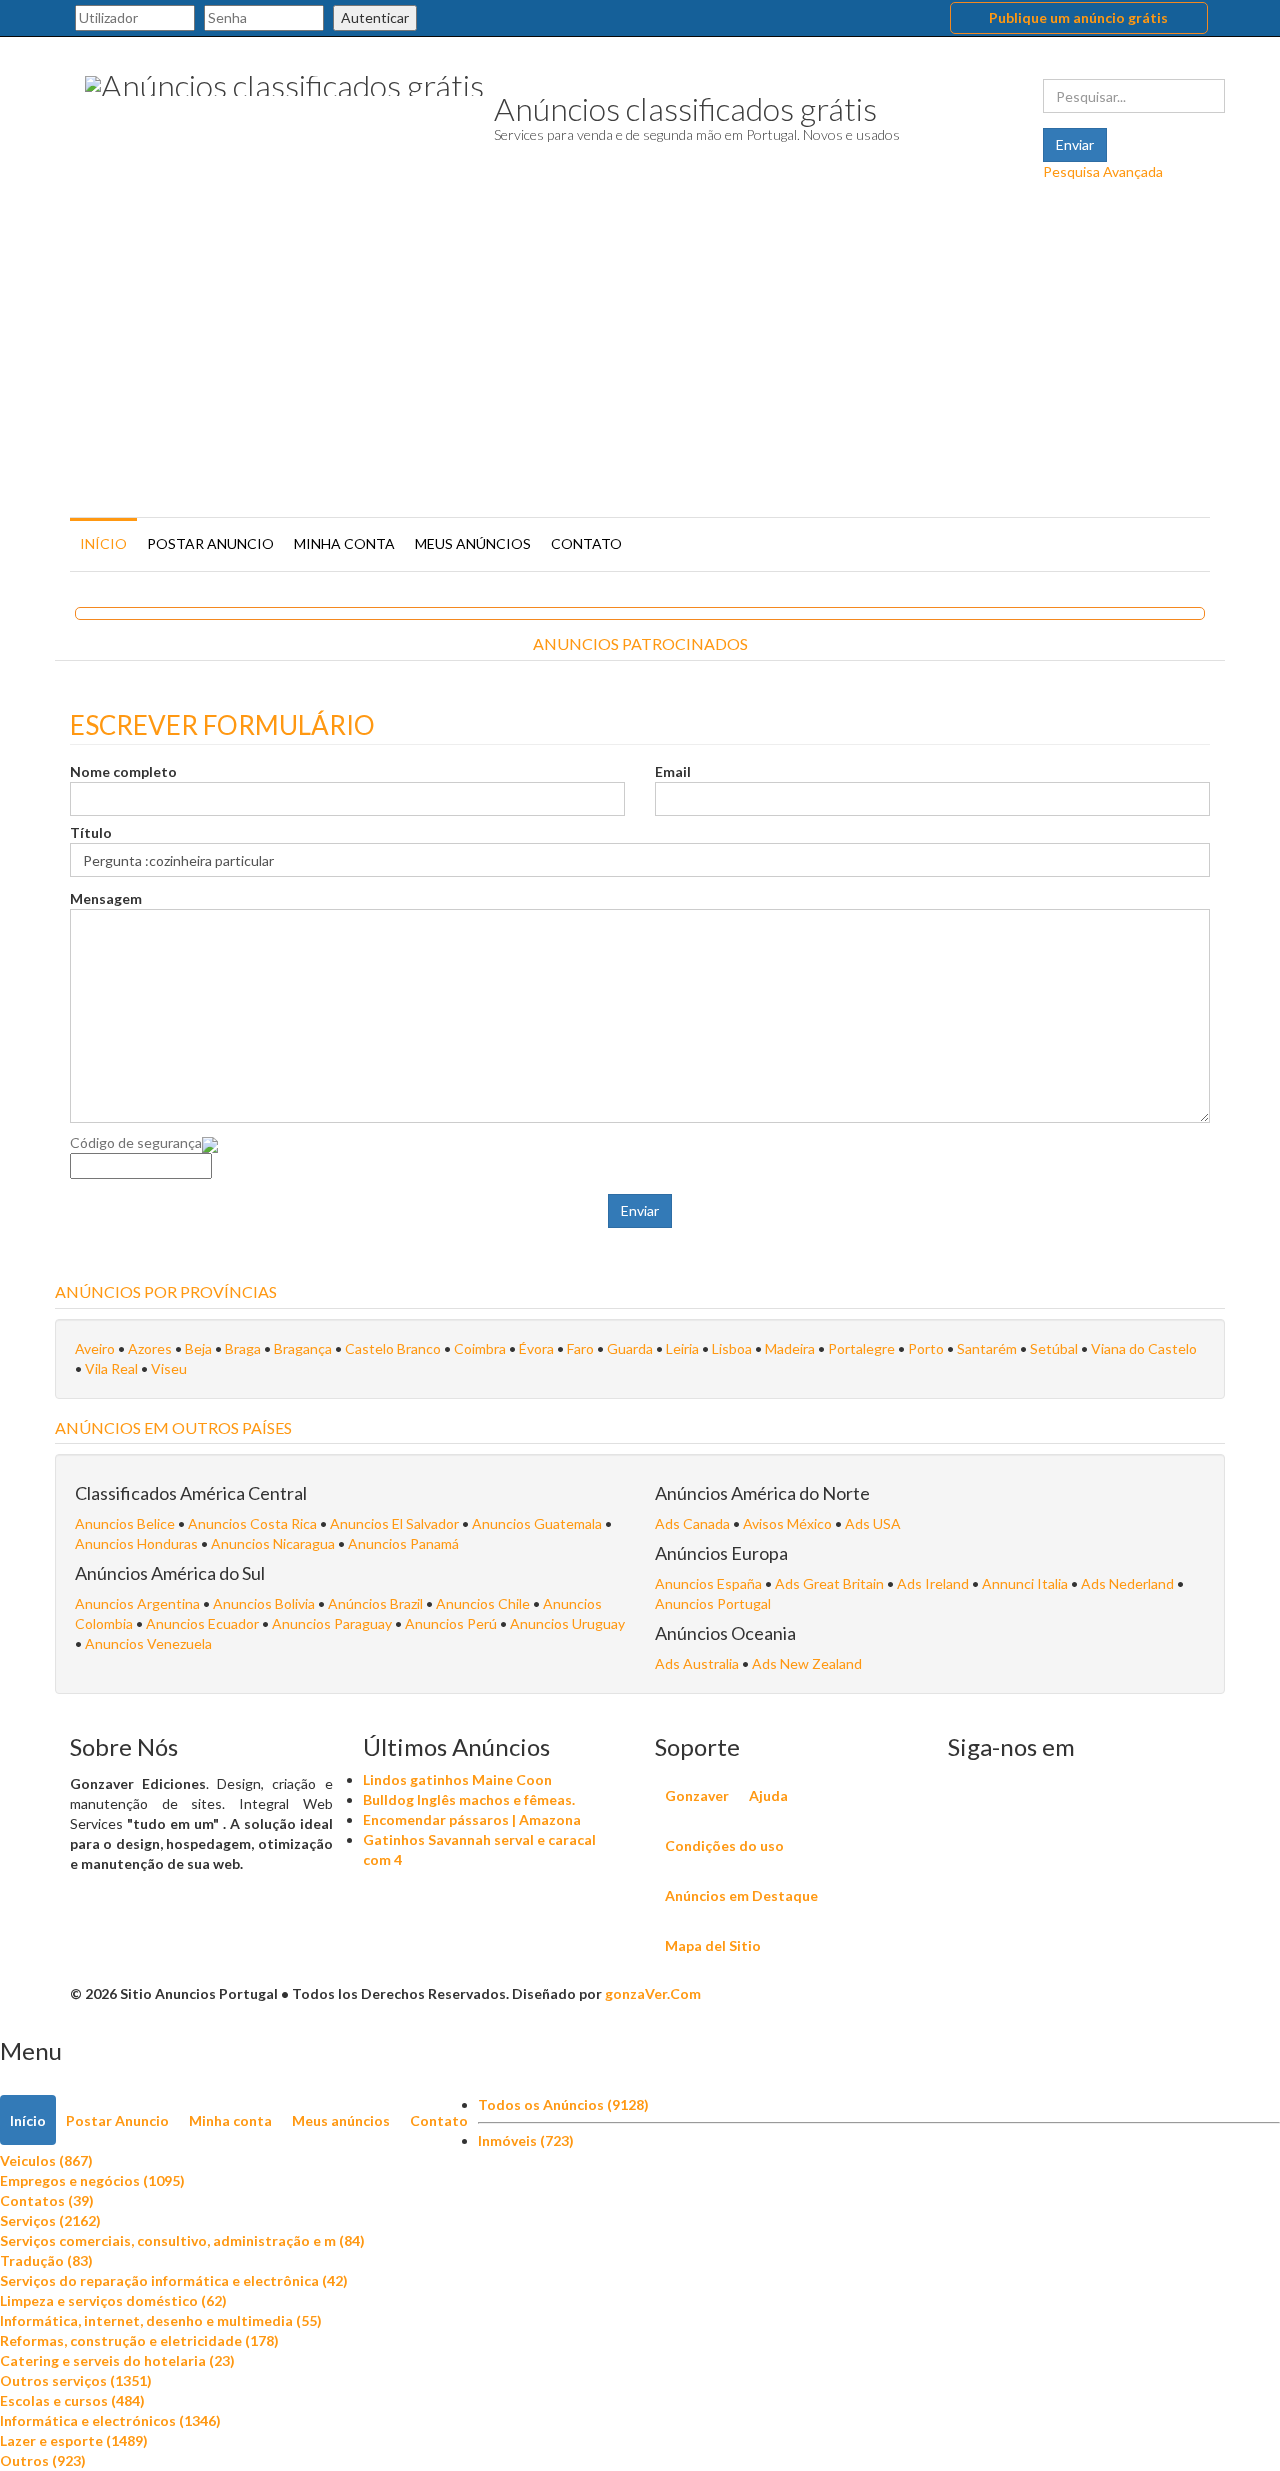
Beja (198, 1348)
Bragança (303, 1348)
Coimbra (480, 1348)
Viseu (169, 1368)
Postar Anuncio (210, 543)
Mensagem (106, 898)
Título (91, 832)
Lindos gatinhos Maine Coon (457, 1779)
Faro (580, 1348)
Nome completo (123, 771)
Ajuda (768, 1795)
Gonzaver (697, 1795)
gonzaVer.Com (653, 1993)
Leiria (682, 1348)
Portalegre (861, 1348)
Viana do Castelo (1144, 1348)
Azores (150, 1348)
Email (673, 771)
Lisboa (732, 1348)
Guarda (630, 1348)
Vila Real (111, 1368)
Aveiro (95, 1348)
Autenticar (375, 17)
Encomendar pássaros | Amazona (472, 1819)
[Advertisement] (640, 362)
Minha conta (344, 543)
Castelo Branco (393, 1348)
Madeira (790, 1348)
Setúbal (1054, 1348)
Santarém (987, 1348)
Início (103, 543)
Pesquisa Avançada (1103, 171)
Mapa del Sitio (713, 1945)
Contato (586, 543)
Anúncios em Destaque (741, 1895)
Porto (926, 1348)
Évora (536, 1348)
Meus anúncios (473, 543)
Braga (243, 1348)
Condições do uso (724, 1845)
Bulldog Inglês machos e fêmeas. (469, 1799)
